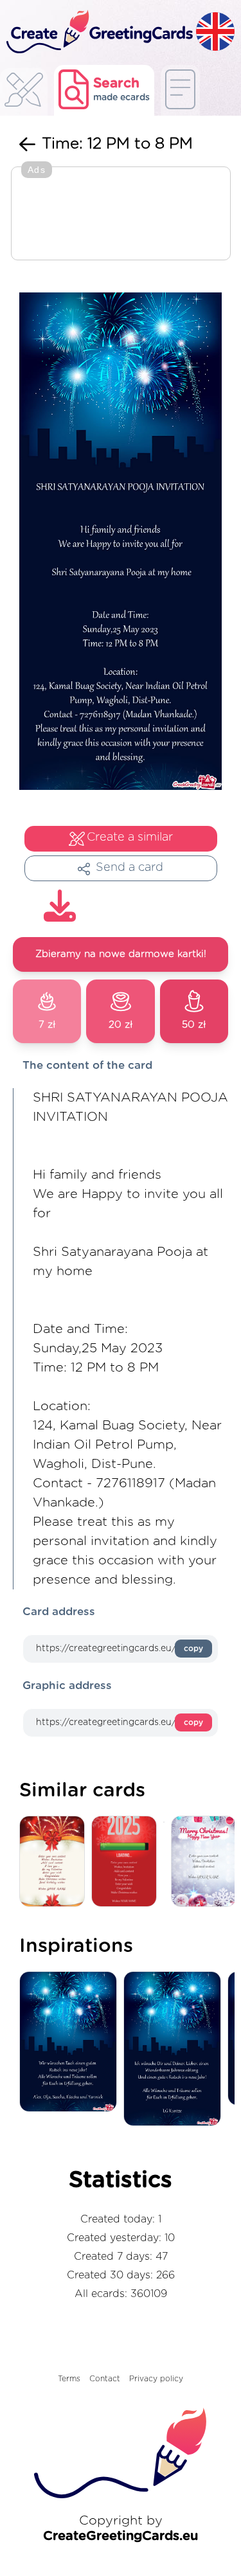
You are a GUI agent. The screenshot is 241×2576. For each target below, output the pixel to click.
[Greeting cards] (24, 94)
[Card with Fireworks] (55, 1862)
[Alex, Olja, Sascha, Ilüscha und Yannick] (71, 2043)
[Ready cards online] (180, 90)
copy (193, 1649)
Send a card (129, 868)
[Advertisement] (121, 215)
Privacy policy (156, 2379)
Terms (69, 2379)
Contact (105, 2379)
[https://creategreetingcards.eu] (98, 32)
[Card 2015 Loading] (127, 1862)
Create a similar (130, 837)
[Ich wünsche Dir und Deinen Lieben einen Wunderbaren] (175, 2050)
